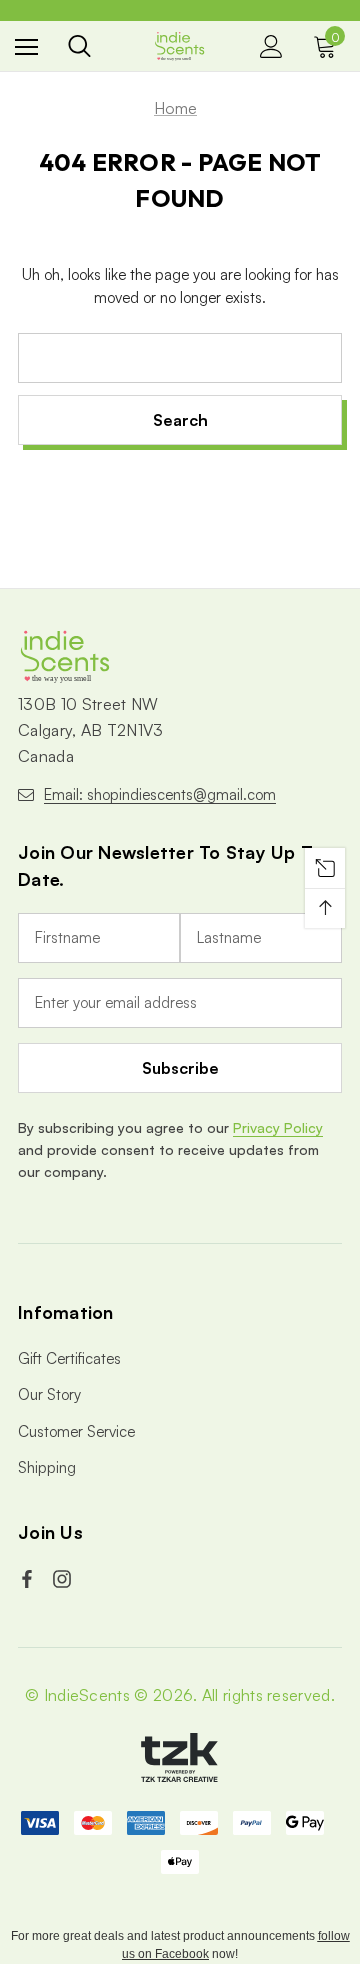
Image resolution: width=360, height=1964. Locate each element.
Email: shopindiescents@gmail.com (160, 794)
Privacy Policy (278, 1127)
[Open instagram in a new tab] (64, 1579)
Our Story (49, 1394)
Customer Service (76, 1431)
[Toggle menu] (26, 46)
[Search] (79, 46)
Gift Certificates (69, 1358)
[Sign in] (271, 46)
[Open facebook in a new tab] (29, 1579)
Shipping (47, 1467)
